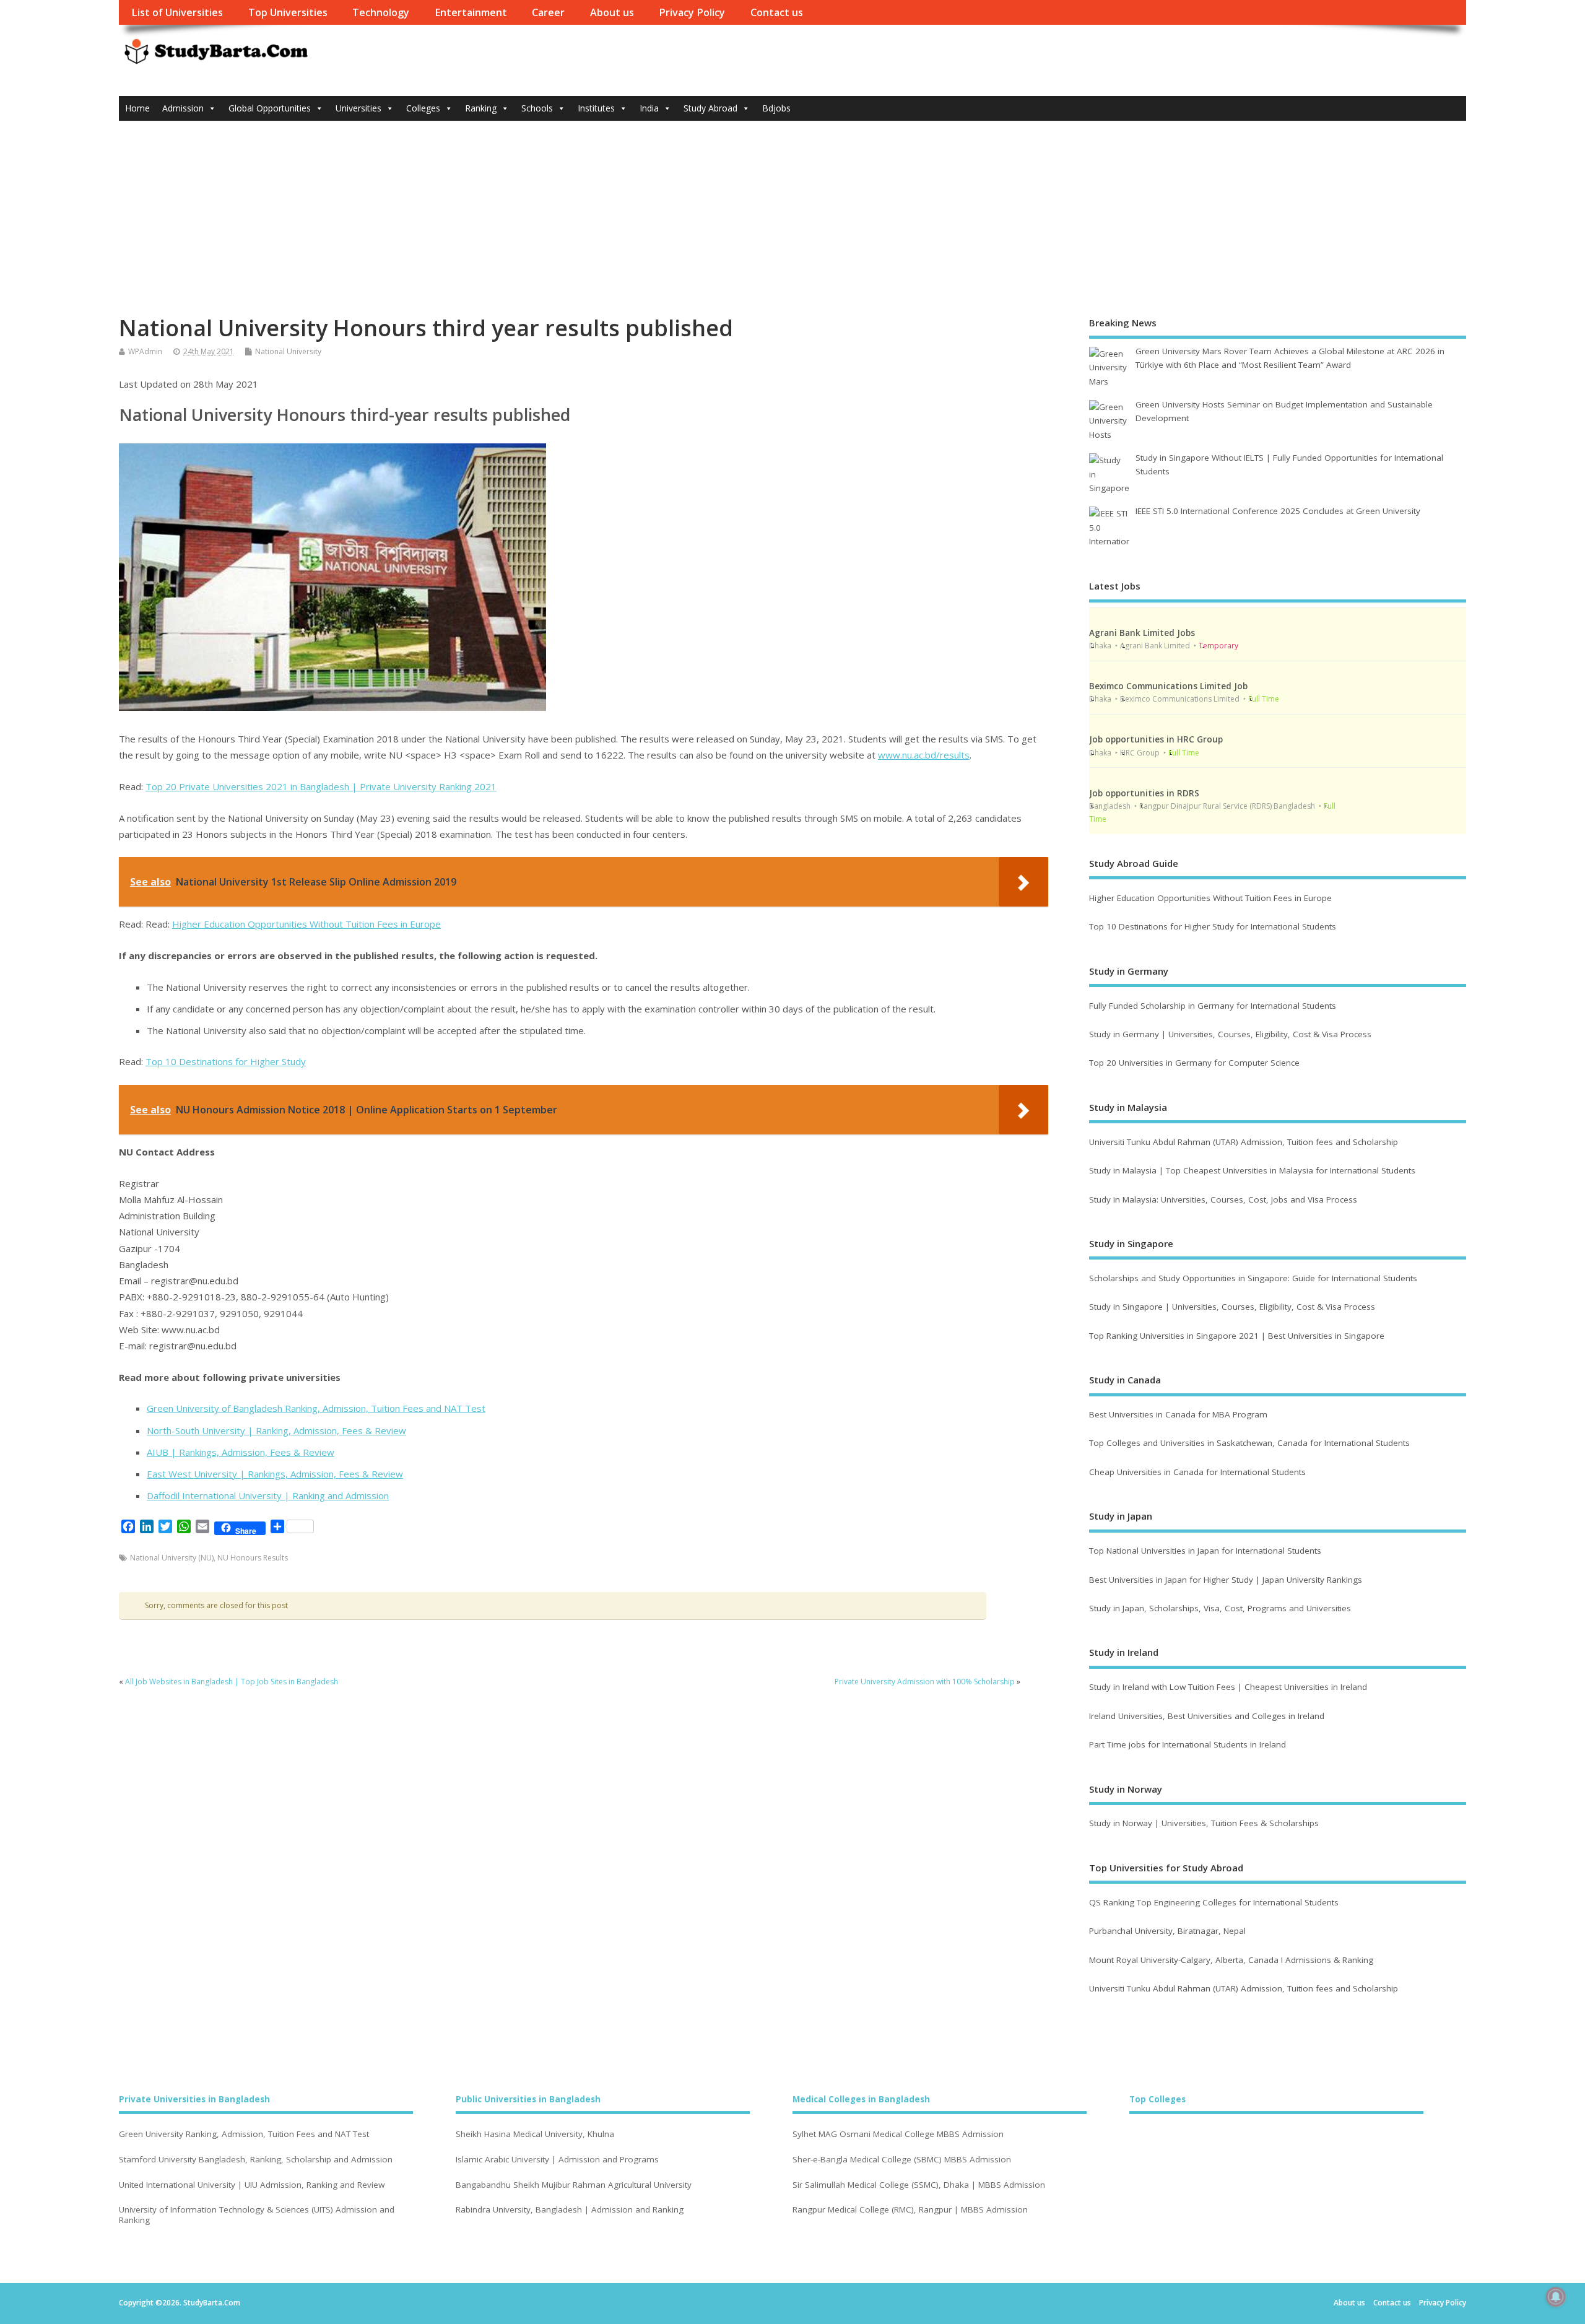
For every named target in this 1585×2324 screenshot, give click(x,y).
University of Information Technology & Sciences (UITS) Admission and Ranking (257, 2215)
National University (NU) (172, 1558)
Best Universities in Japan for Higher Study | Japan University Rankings (1226, 1580)
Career (548, 12)
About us (612, 12)
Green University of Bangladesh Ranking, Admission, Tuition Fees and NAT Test (316, 1408)
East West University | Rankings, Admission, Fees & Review (275, 1474)
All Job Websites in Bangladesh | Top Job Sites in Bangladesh (232, 1682)
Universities (358, 108)
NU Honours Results (253, 1558)
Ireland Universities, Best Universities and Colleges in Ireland (1207, 1716)
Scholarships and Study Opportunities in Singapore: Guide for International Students (1253, 1278)
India (649, 108)
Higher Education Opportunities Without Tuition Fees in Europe (306, 924)
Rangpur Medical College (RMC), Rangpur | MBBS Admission (910, 2210)
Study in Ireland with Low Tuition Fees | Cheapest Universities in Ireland (1229, 1687)
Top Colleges (1157, 2099)
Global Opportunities (270, 108)
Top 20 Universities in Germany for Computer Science (1194, 1063)
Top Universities (288, 12)
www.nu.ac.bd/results (924, 755)
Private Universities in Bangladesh (194, 2099)
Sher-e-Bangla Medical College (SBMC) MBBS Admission (902, 2160)
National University (288, 351)
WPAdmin (145, 351)
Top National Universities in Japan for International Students (1205, 1551)
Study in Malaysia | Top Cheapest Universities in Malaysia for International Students (1252, 1170)
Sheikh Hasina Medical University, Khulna (535, 2134)
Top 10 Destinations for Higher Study (226, 1061)
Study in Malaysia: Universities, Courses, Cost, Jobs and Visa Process (1223, 1199)
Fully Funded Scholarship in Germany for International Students (1213, 1006)
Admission (183, 108)
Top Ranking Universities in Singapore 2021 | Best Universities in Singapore (1237, 1336)
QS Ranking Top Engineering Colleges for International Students (1214, 1902)
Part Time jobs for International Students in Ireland (1188, 1744)
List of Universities (177, 12)
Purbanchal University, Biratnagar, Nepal (1167, 1931)
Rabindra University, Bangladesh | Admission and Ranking (570, 2210)
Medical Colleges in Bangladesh (861, 2099)
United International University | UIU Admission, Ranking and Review (252, 2185)
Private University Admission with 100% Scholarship (925, 1682)
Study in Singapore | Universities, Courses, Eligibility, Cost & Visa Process (1232, 1307)
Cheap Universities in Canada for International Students (1197, 1472)
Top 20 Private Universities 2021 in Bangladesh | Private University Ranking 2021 (321, 786)
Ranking (481, 108)
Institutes (596, 108)
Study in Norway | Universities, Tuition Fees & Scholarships (1204, 1823)
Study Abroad (710, 108)
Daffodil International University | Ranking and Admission (268, 1495)
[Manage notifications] (1556, 2297)
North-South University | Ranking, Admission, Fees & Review (276, 1430)
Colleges (423, 108)
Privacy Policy (692, 12)
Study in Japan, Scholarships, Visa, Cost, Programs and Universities (1220, 1608)
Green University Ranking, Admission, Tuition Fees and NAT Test (244, 2134)
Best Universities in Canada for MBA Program (1178, 1414)
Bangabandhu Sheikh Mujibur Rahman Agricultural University (574, 2185)
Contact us (777, 12)
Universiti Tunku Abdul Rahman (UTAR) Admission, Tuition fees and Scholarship (1244, 1142)
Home (137, 108)
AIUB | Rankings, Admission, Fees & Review (241, 1452)
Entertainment (471, 12)
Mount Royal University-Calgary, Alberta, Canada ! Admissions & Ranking (1231, 1960)
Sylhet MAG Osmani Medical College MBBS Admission (898, 2134)
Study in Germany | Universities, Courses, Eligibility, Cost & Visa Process (1230, 1034)
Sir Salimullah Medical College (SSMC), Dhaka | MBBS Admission (919, 2185)
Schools (537, 108)
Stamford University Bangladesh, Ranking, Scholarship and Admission (256, 2160)
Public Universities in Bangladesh (528, 2099)
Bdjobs (776, 108)
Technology (381, 12)
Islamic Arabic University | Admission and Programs (557, 2160)
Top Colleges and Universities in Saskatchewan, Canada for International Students (1249, 1443)
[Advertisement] (792, 214)
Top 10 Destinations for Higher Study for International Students (1213, 926)
